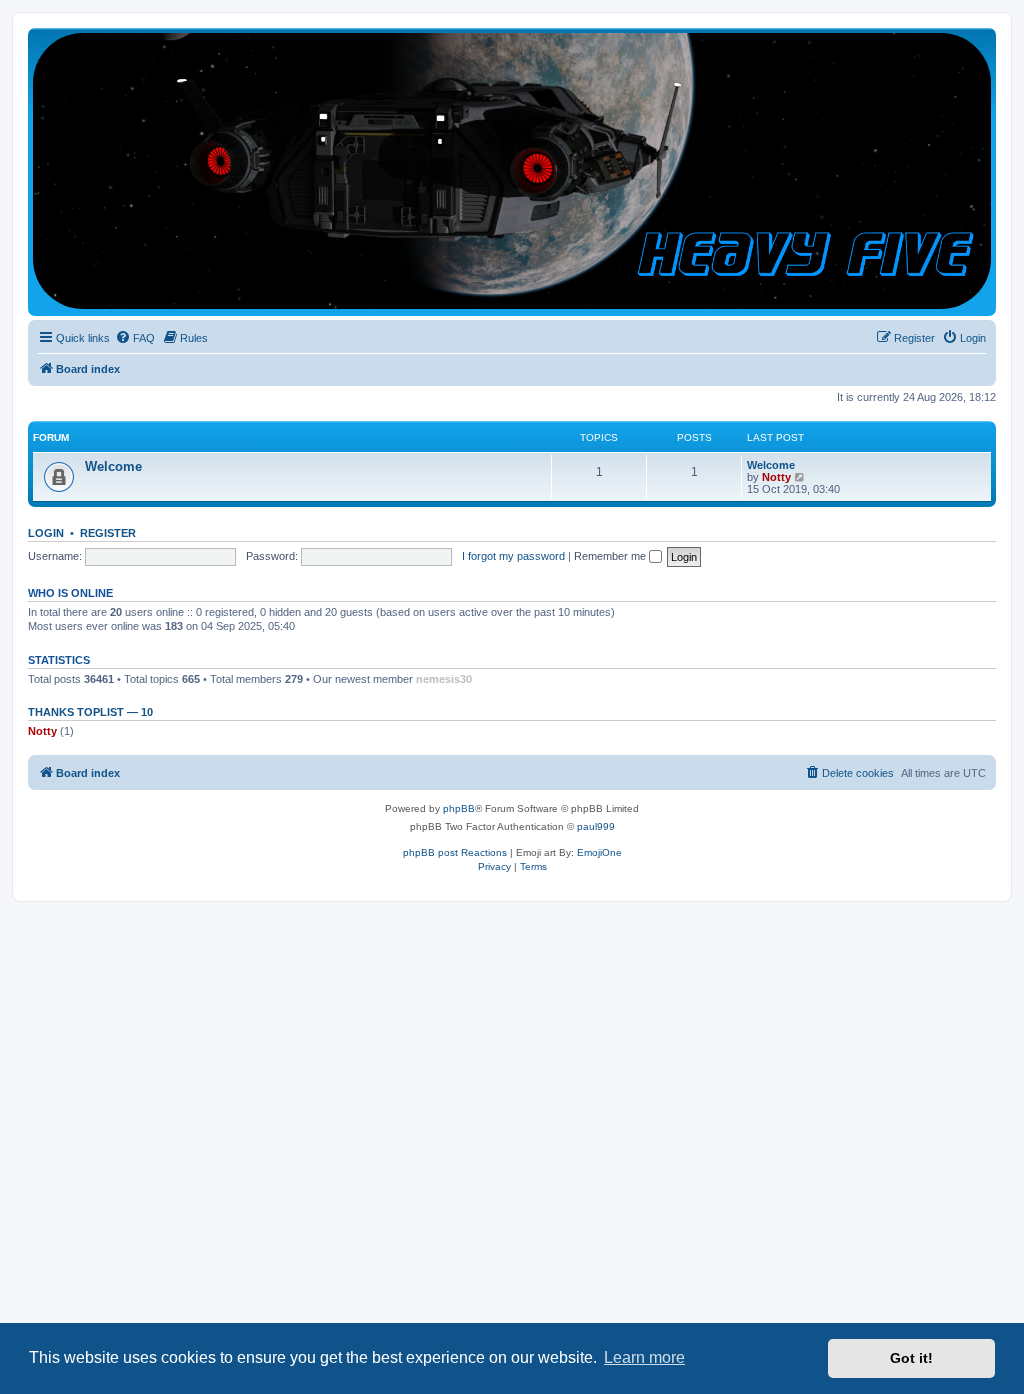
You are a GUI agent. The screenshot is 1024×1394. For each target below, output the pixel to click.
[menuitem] (135, 338)
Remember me (611, 556)
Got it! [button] (911, 1358)
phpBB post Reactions (455, 852)
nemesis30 (444, 679)
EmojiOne (599, 852)
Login (46, 533)
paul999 (596, 826)
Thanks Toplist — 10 (90, 712)
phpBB (459, 808)
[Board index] (512, 171)
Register (108, 533)
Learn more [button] (644, 1357)
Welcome (113, 466)
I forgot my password (513, 556)
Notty (776, 477)
